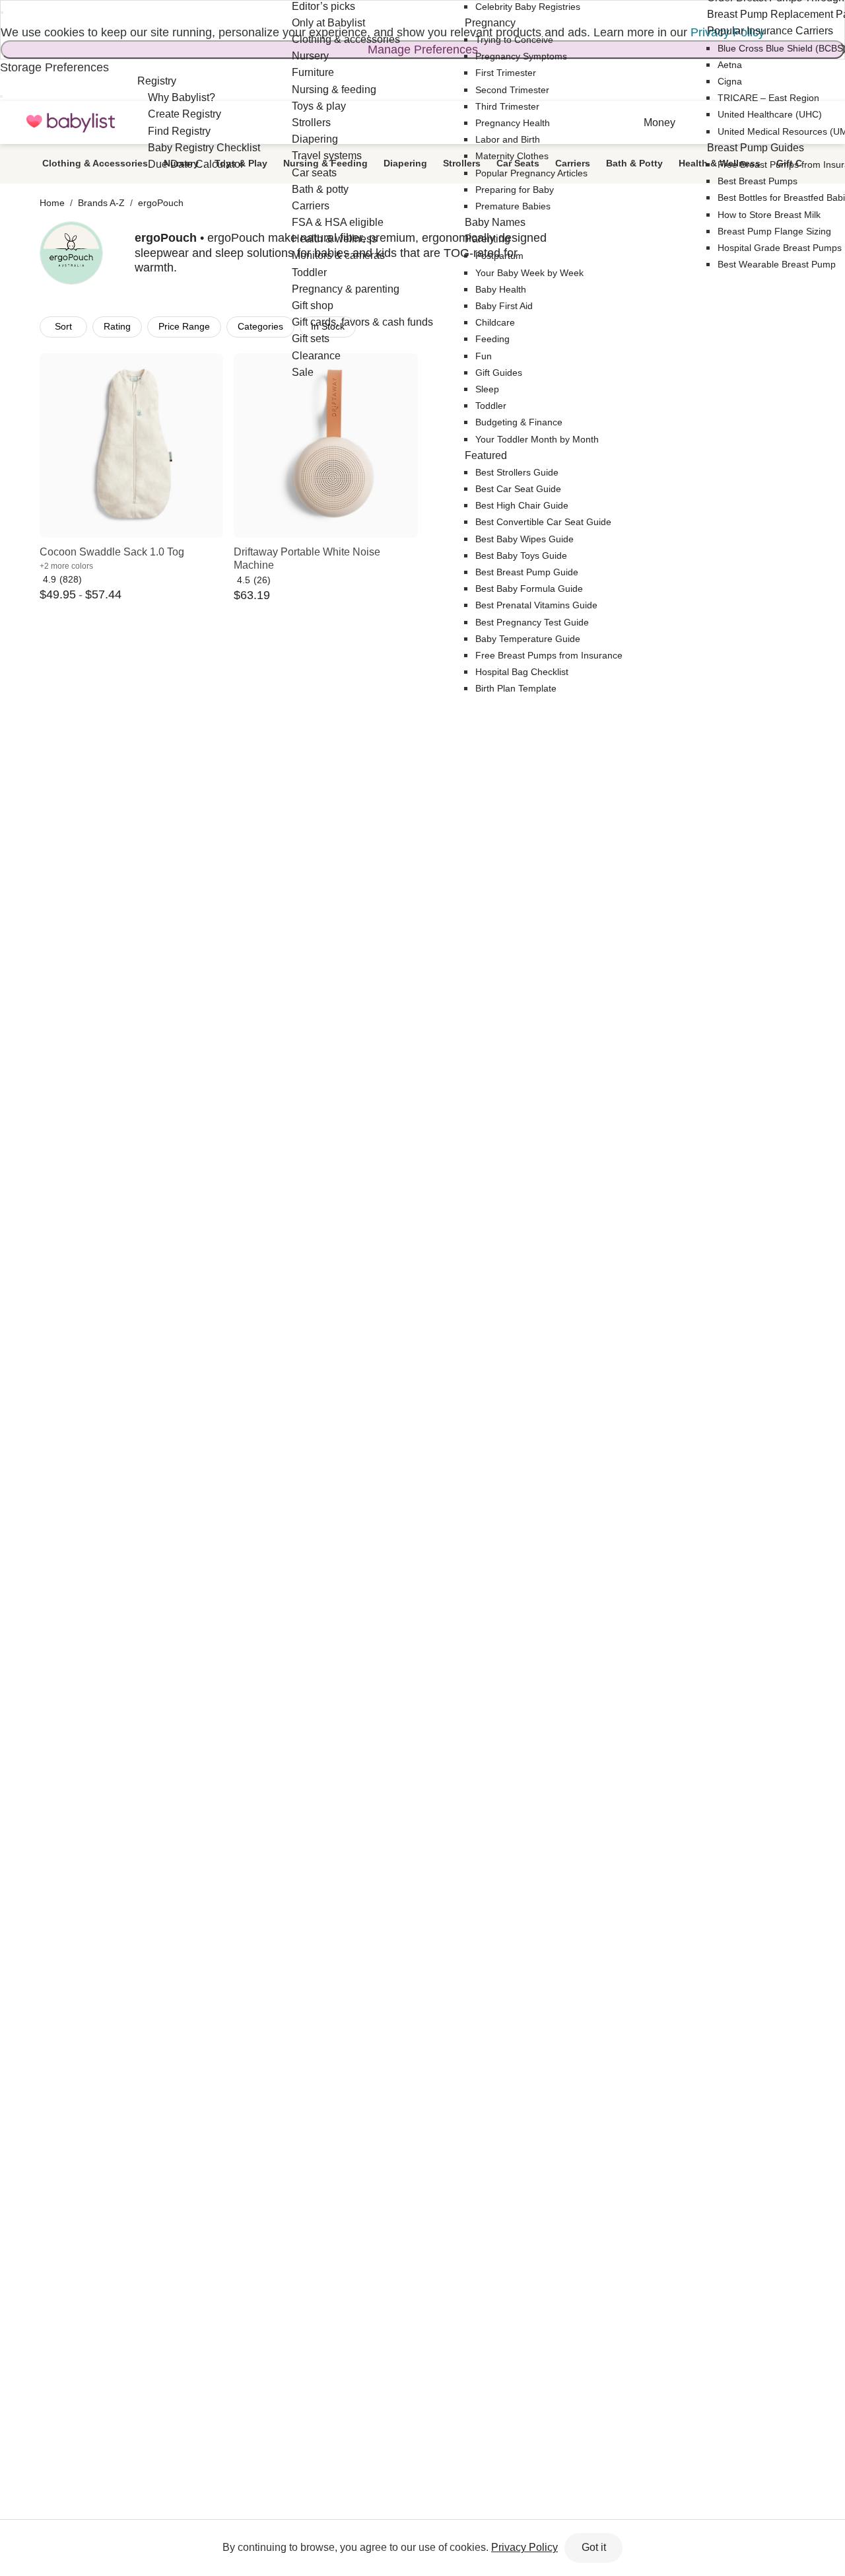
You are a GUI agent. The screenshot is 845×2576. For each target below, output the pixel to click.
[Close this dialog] (2, 13)
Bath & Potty (634, 163)
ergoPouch (161, 203)
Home (52, 203)
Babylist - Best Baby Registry (71, 123)
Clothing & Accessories (95, 163)
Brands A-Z (101, 203)
